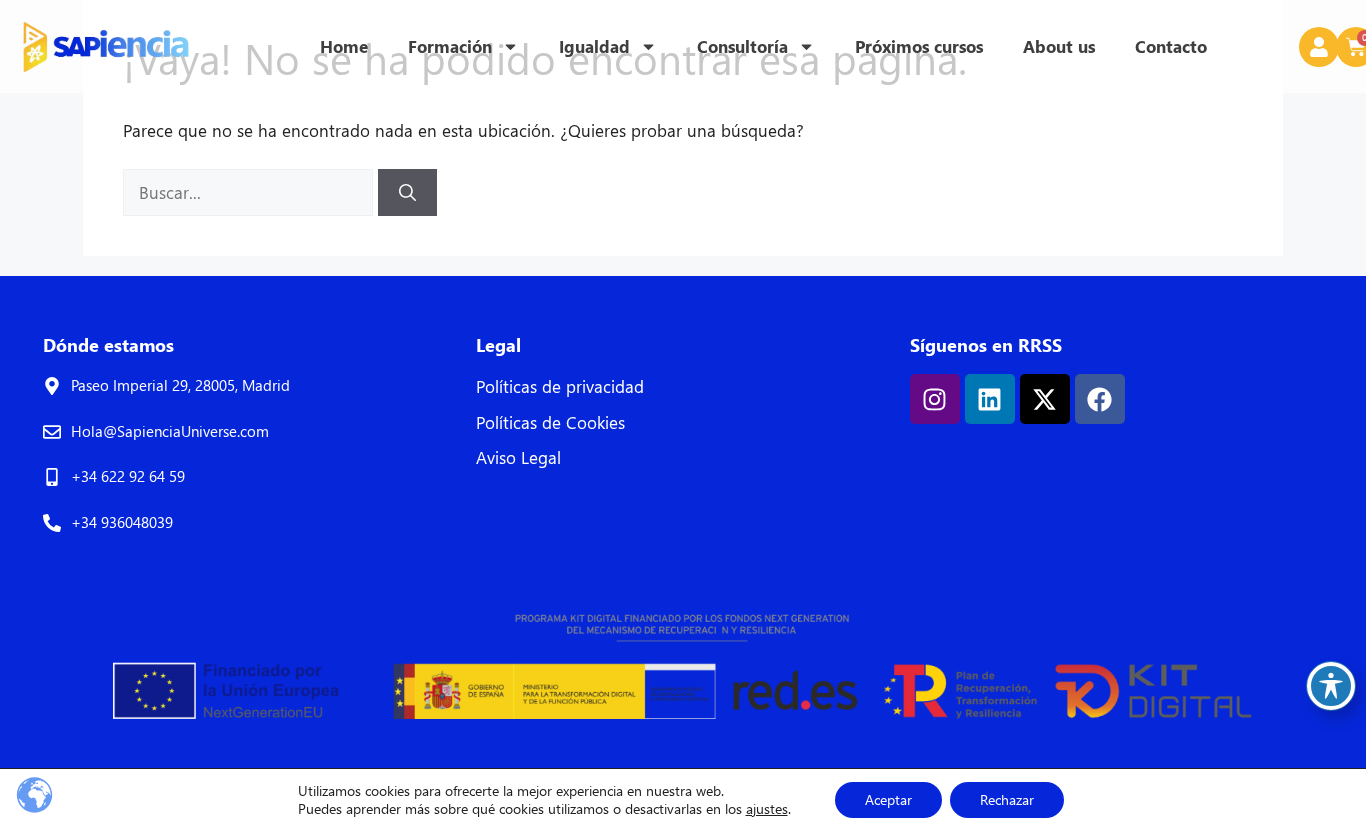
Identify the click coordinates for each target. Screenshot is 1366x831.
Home (344, 46)
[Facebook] (1100, 399)
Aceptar (888, 799)
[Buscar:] (250, 192)
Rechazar (1007, 799)
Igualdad (594, 46)
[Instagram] (935, 399)
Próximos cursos (919, 46)
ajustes (767, 809)
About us (1059, 46)
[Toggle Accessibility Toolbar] (1331, 686)
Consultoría (742, 46)
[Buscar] (407, 193)
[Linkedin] (990, 399)
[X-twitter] (1045, 399)
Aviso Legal (518, 457)
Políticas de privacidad (560, 386)
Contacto (1171, 46)
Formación (450, 46)
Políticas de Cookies (550, 422)
